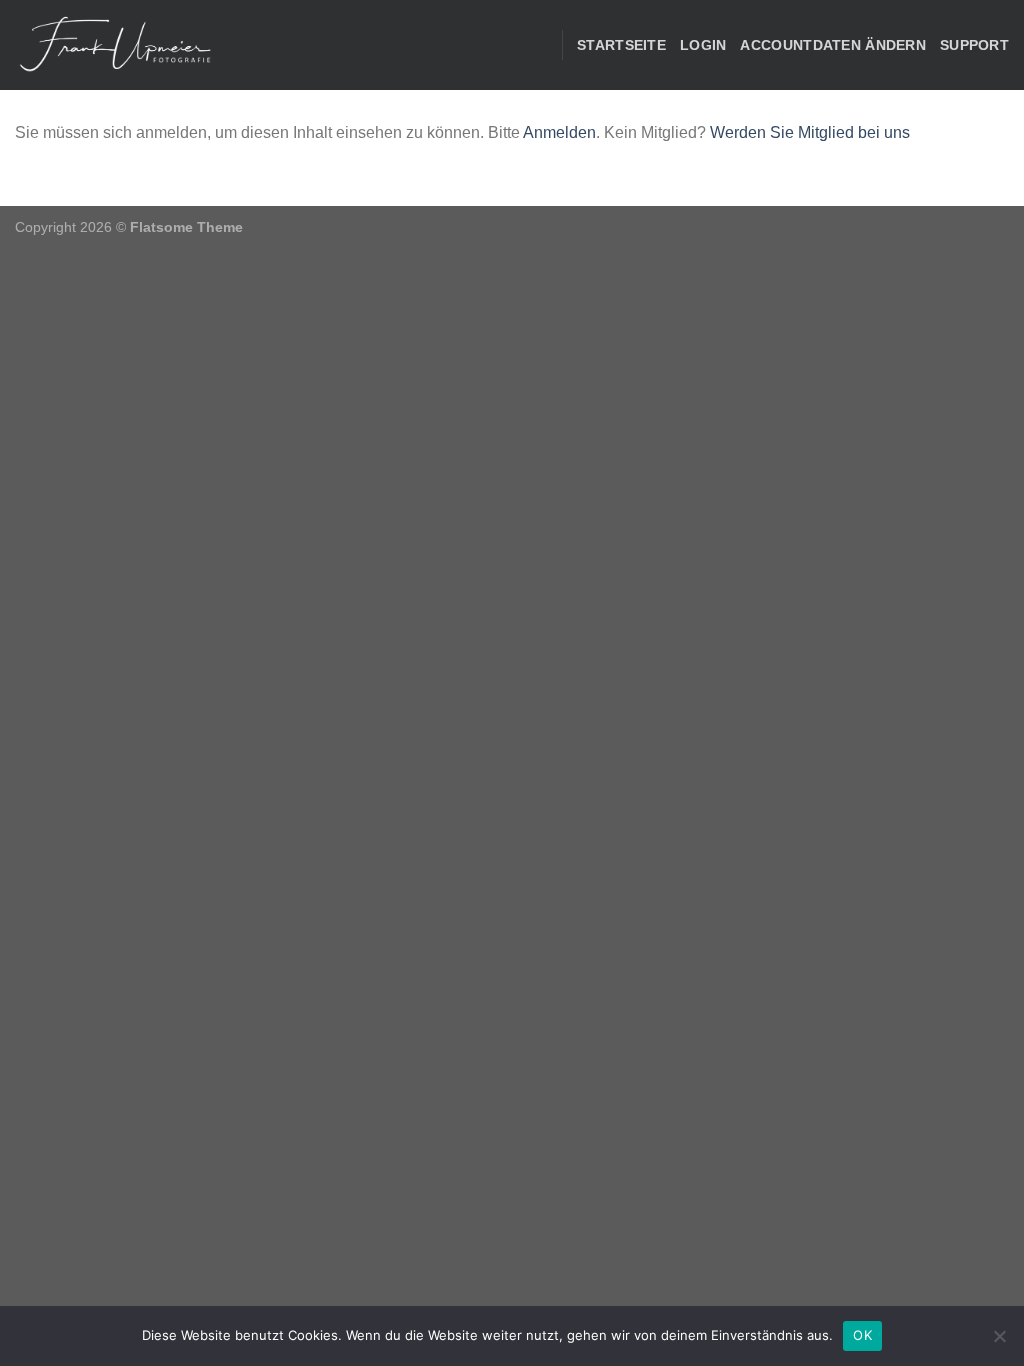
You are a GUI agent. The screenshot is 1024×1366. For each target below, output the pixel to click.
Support (974, 45)
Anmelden (559, 132)
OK (862, 1335)
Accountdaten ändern (832, 45)
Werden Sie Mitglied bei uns (810, 132)
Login (703, 45)
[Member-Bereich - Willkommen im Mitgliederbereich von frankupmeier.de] (115, 45)
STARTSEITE (621, 45)
